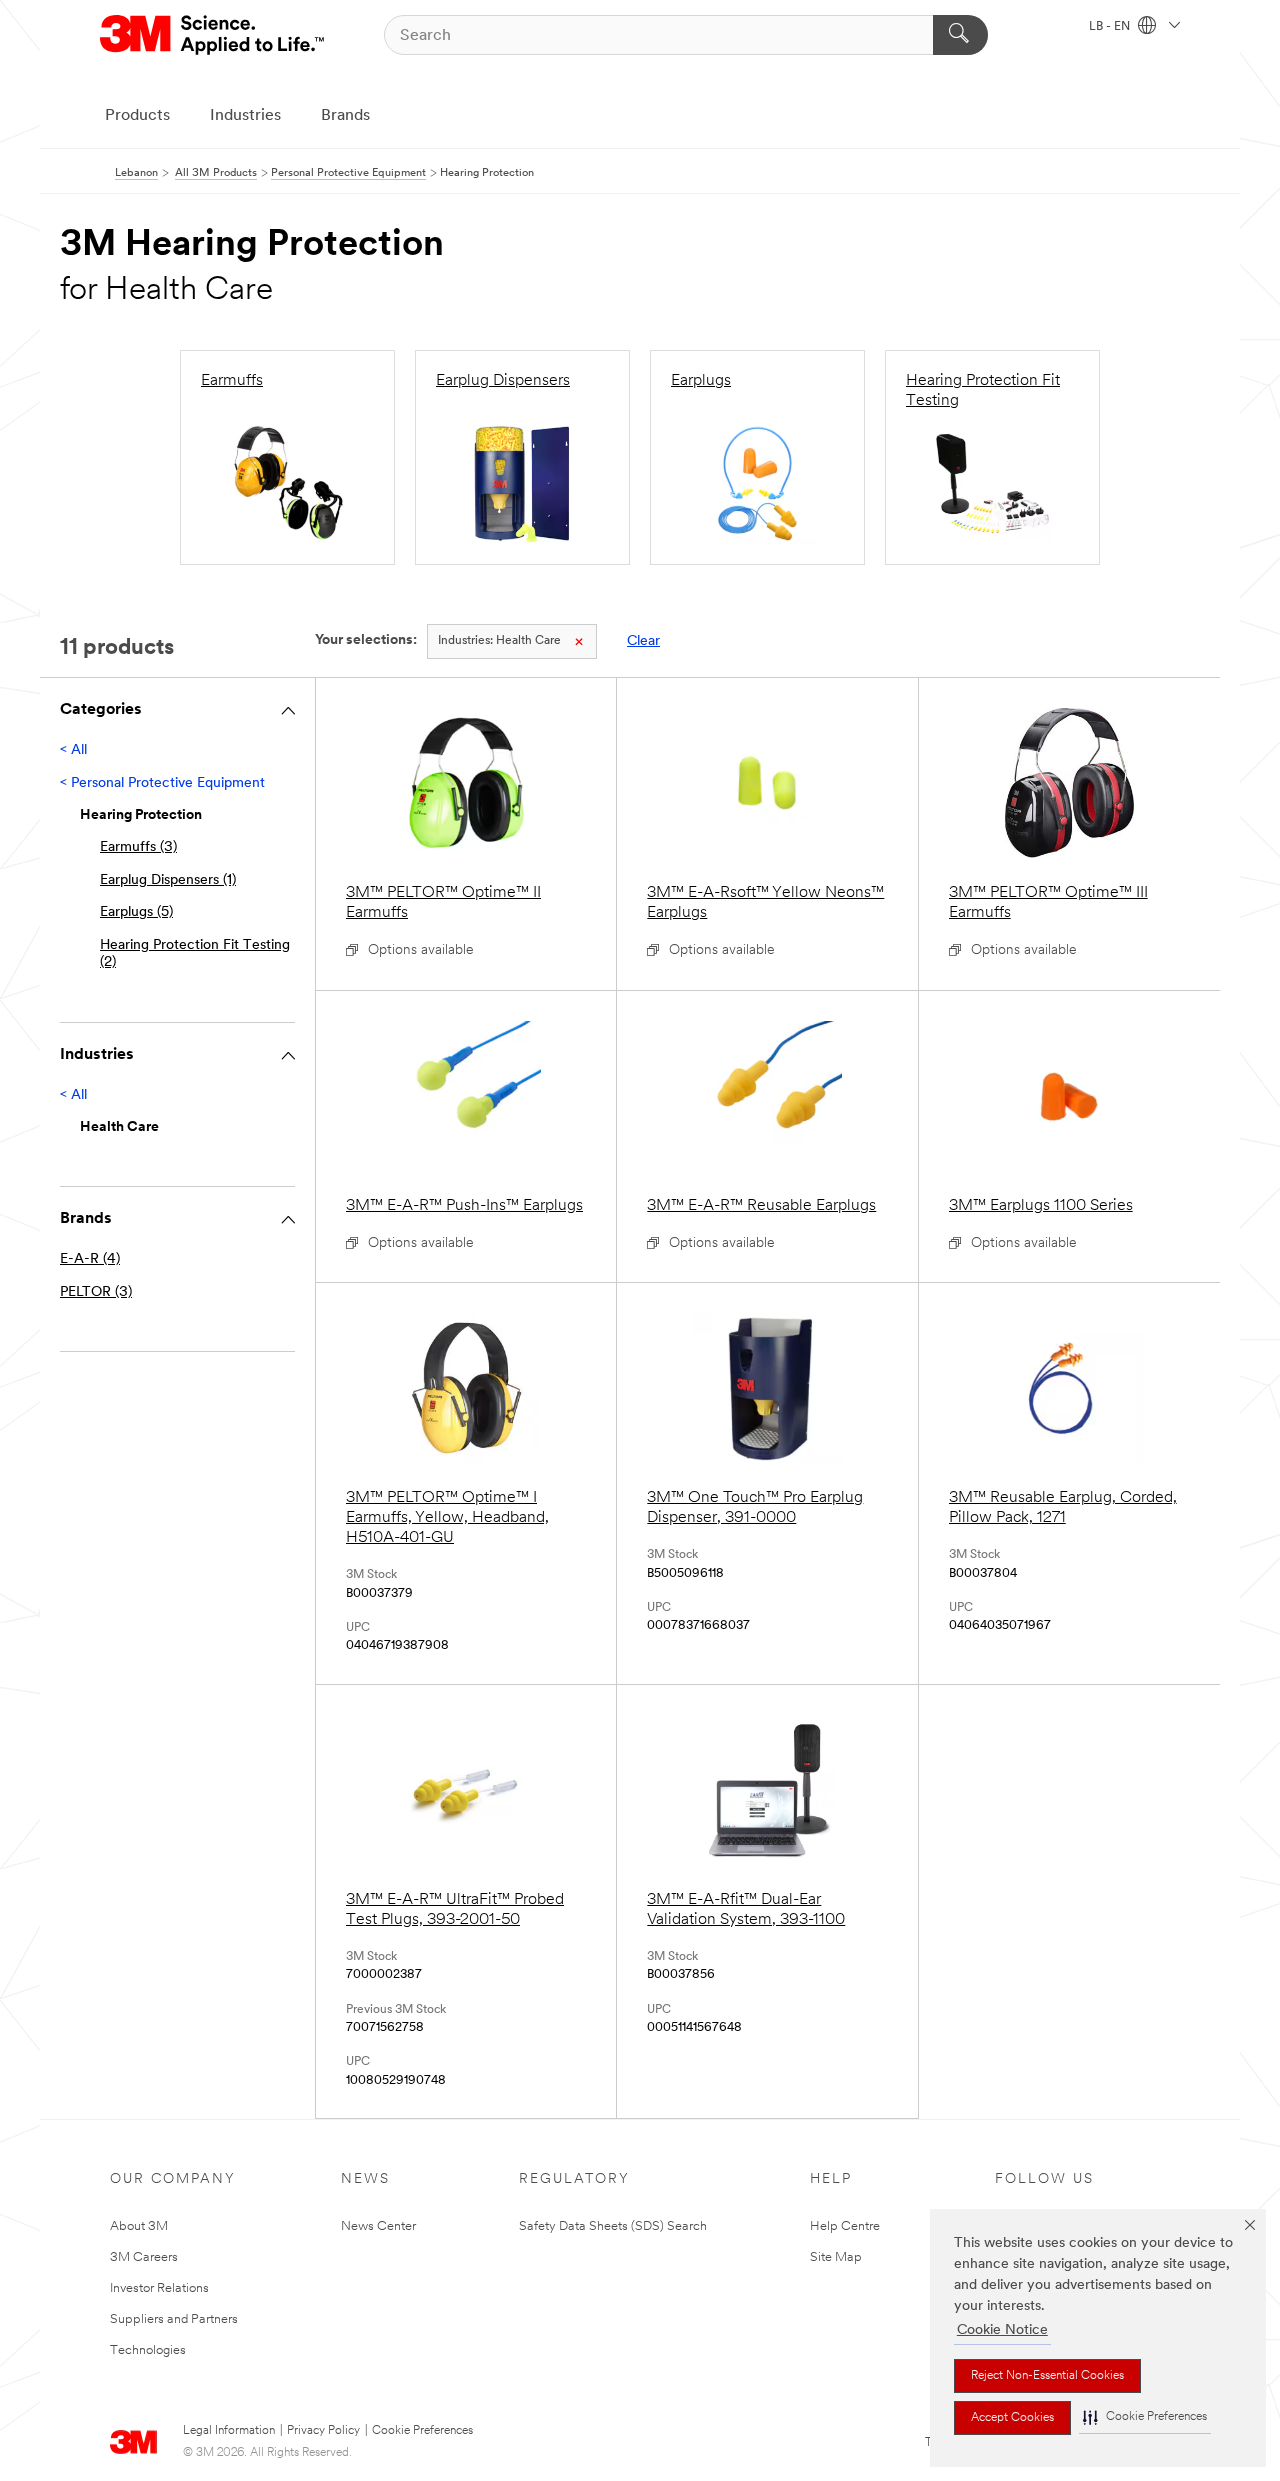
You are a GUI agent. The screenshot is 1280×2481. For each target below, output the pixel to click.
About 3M (139, 2226)
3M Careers (144, 2257)
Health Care (499, 641)
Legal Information (229, 2431)
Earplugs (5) (136, 912)
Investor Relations (159, 2288)
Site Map (836, 2257)
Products (137, 116)
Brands (345, 116)
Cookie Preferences (422, 2431)
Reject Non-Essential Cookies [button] (1047, 2376)
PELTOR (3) (96, 1292)
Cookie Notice (1002, 2330)
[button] (1145, 2417)
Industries (245, 116)
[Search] (960, 35)
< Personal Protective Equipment (162, 783)
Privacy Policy (323, 2431)
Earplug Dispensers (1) (168, 880)
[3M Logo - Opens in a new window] (213, 35)
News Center (378, 2226)
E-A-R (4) (90, 1259)
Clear (643, 641)
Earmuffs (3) (138, 847)
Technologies (148, 2350)
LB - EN (1111, 27)
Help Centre (845, 2226)
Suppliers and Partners (174, 2319)
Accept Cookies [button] (1012, 2418)
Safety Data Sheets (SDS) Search (613, 2226)
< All (73, 750)
